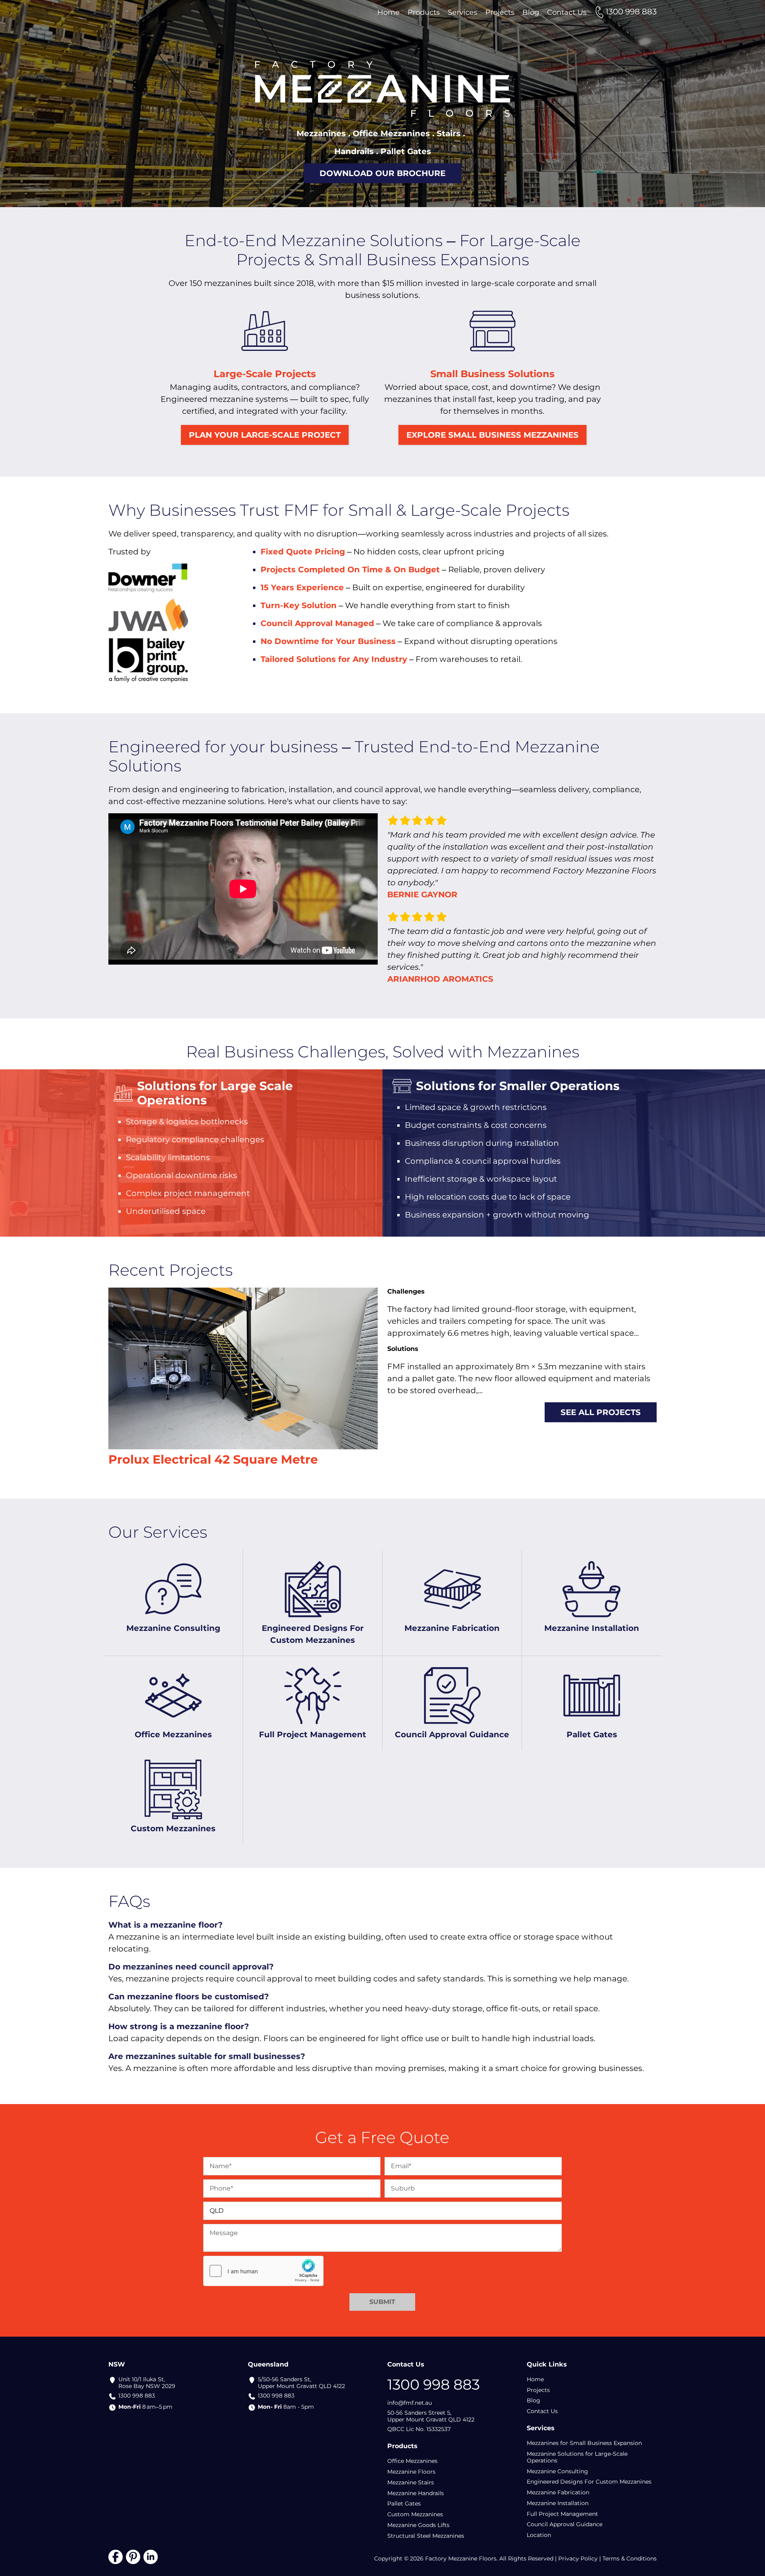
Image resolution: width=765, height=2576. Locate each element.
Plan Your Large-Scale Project (265, 435)
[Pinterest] (133, 2556)
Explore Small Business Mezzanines (492, 435)
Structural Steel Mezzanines (426, 2536)
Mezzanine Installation (558, 2503)
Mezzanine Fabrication (558, 2492)
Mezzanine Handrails (416, 2493)
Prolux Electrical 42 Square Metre (213, 1459)
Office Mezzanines (412, 2461)
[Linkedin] (151, 2556)
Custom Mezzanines (415, 2514)
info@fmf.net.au (410, 2403)
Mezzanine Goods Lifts (418, 2525)
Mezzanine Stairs (411, 2482)
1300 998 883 (137, 2396)
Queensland (268, 2364)
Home (388, 12)
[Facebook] (116, 2556)
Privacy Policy (578, 2558)
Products (424, 12)
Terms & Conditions (630, 2558)
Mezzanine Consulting (557, 2471)
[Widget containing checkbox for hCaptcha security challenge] (263, 2271)
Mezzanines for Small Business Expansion (584, 2443)
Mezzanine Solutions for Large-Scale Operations (577, 2457)
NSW (117, 2364)
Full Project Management (562, 2514)
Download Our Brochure (382, 173)
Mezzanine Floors (411, 2472)
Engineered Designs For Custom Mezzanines (589, 2482)
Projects (500, 12)
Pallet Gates (404, 2504)
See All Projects (601, 1412)
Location (539, 2535)
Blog (531, 12)
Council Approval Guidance (565, 2524)
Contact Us (567, 12)
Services (463, 12)
